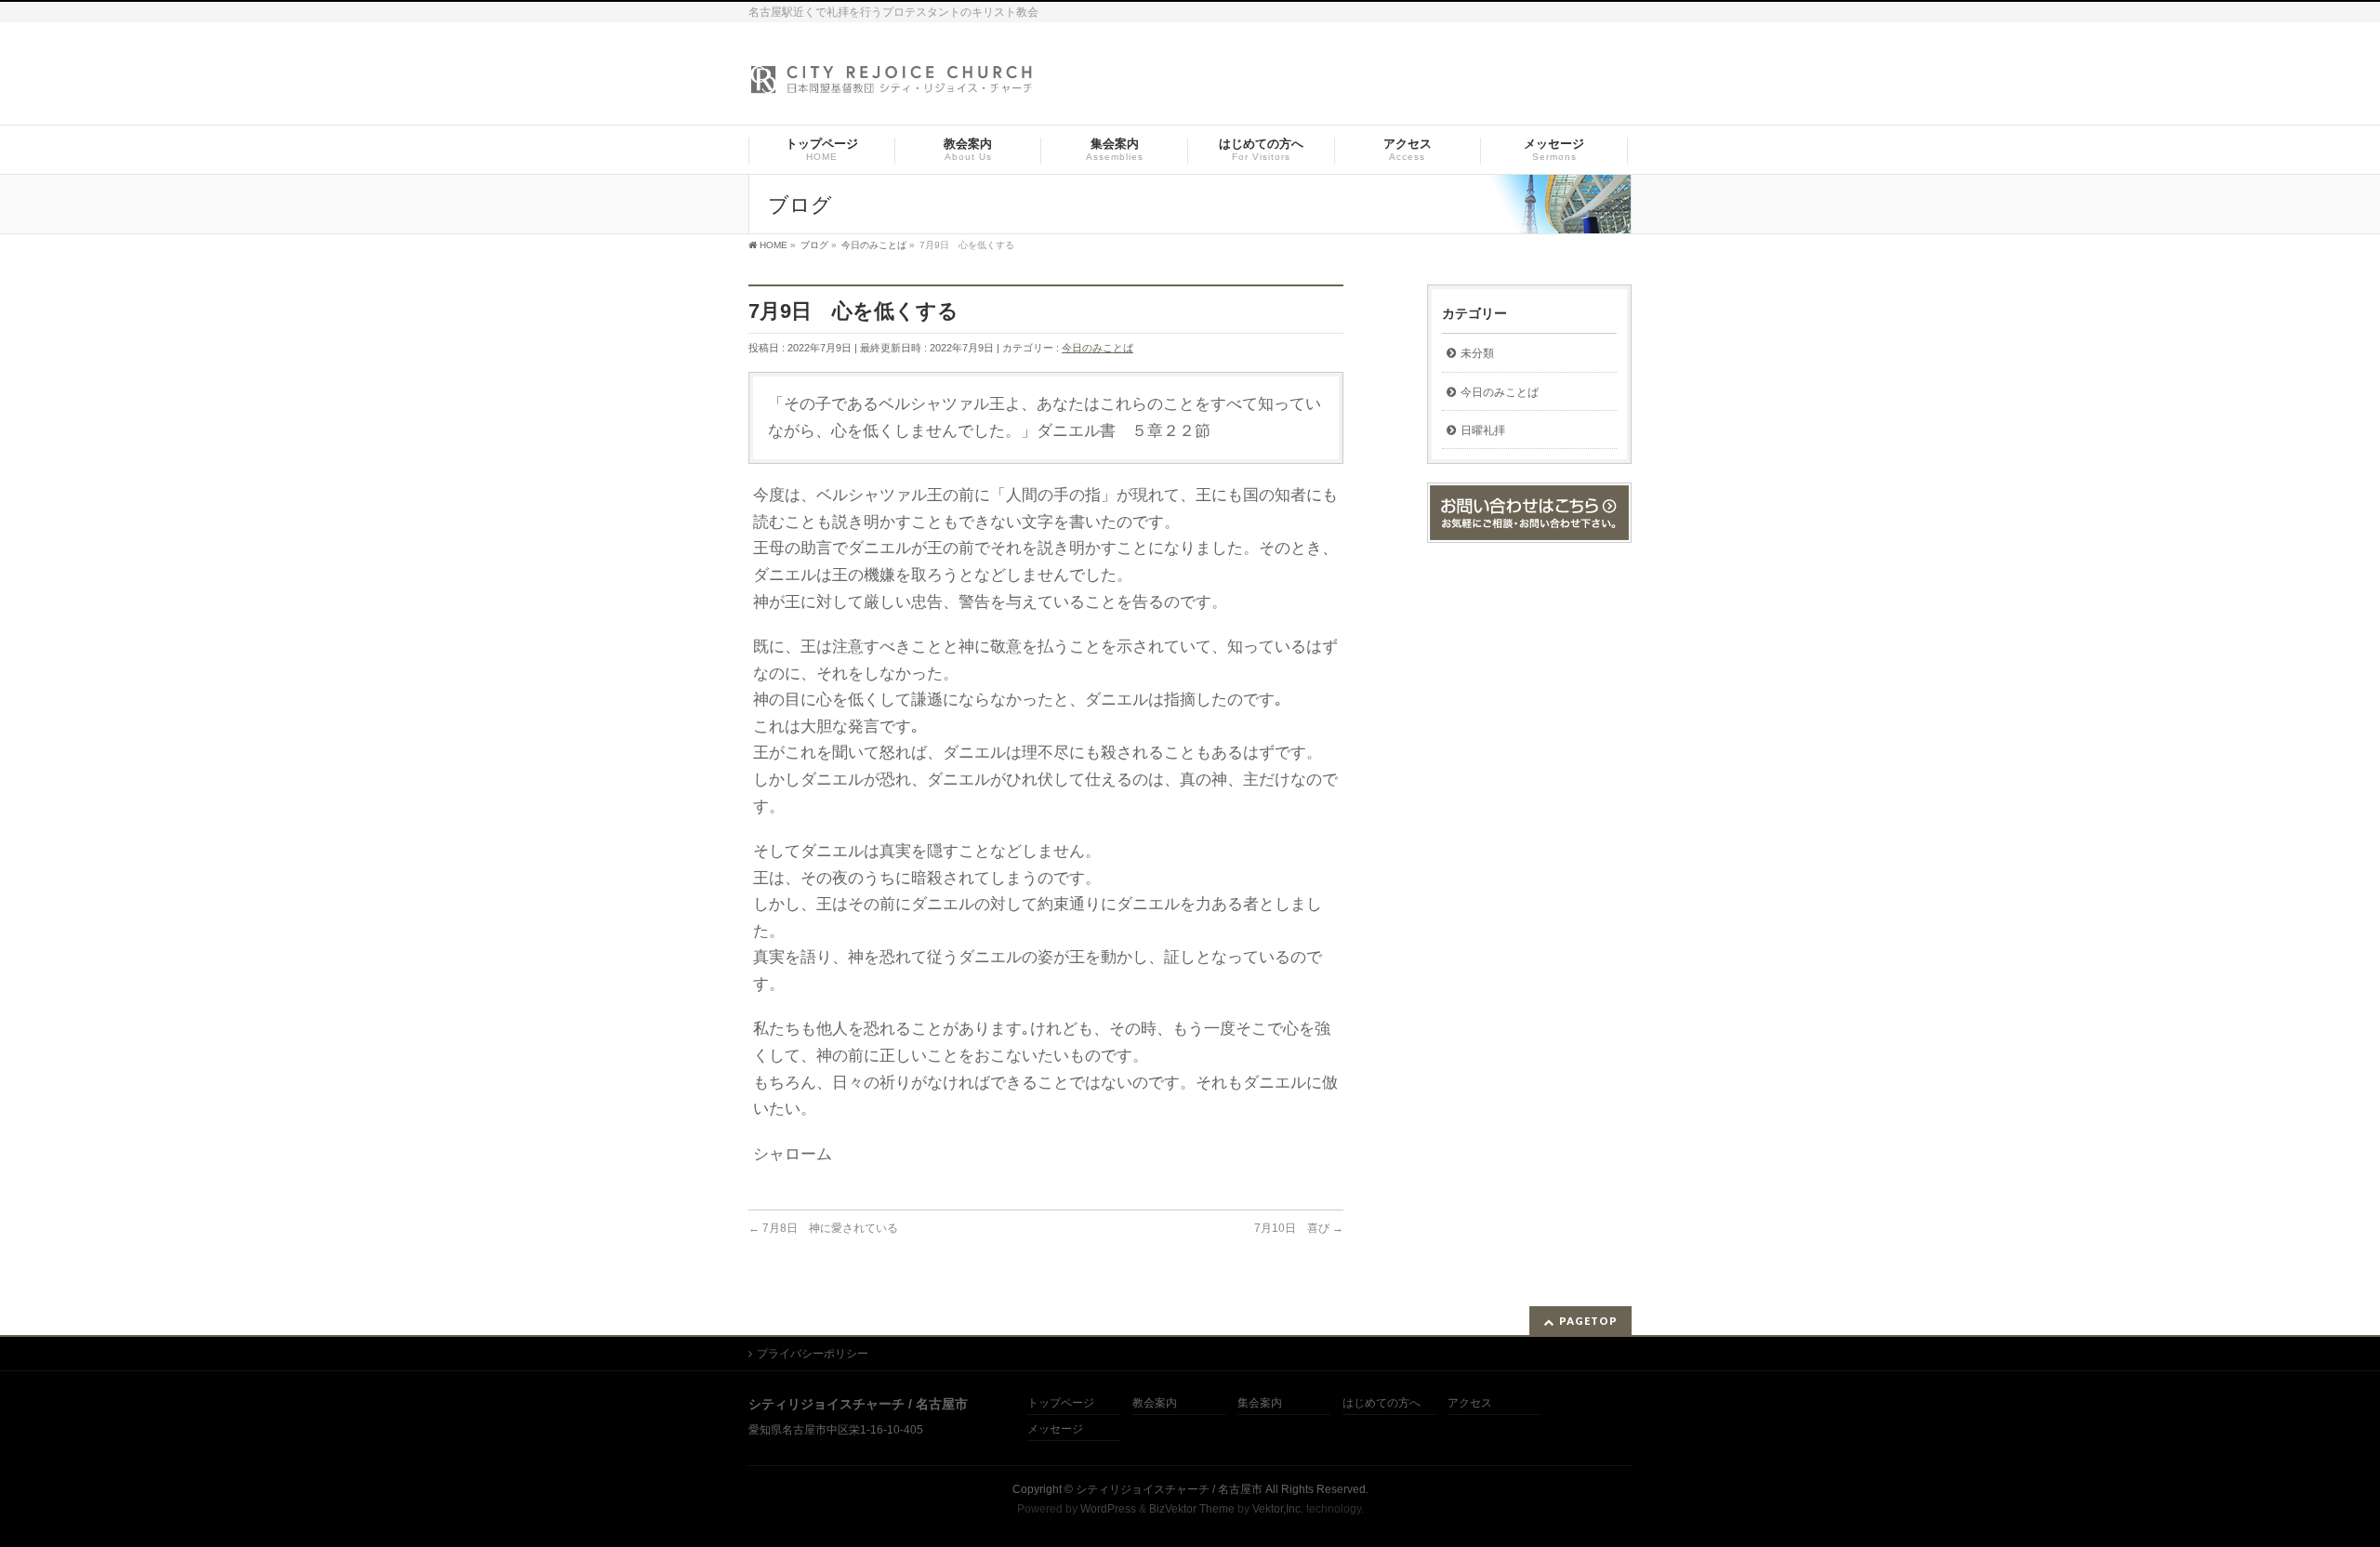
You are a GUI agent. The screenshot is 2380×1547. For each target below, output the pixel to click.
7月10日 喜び (1299, 1228)
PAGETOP (1588, 1321)
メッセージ (1055, 1429)
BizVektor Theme (1192, 1509)
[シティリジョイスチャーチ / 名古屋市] (892, 85)
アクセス (1470, 1403)
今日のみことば (1097, 348)
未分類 (1477, 353)
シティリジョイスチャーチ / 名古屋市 (1169, 1489)
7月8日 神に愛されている (823, 1228)
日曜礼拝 (1483, 430)
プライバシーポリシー (813, 1354)
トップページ (1061, 1403)
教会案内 (1155, 1403)
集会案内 (1260, 1403)
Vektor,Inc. (1278, 1509)
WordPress (1108, 1509)
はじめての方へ (1382, 1403)
